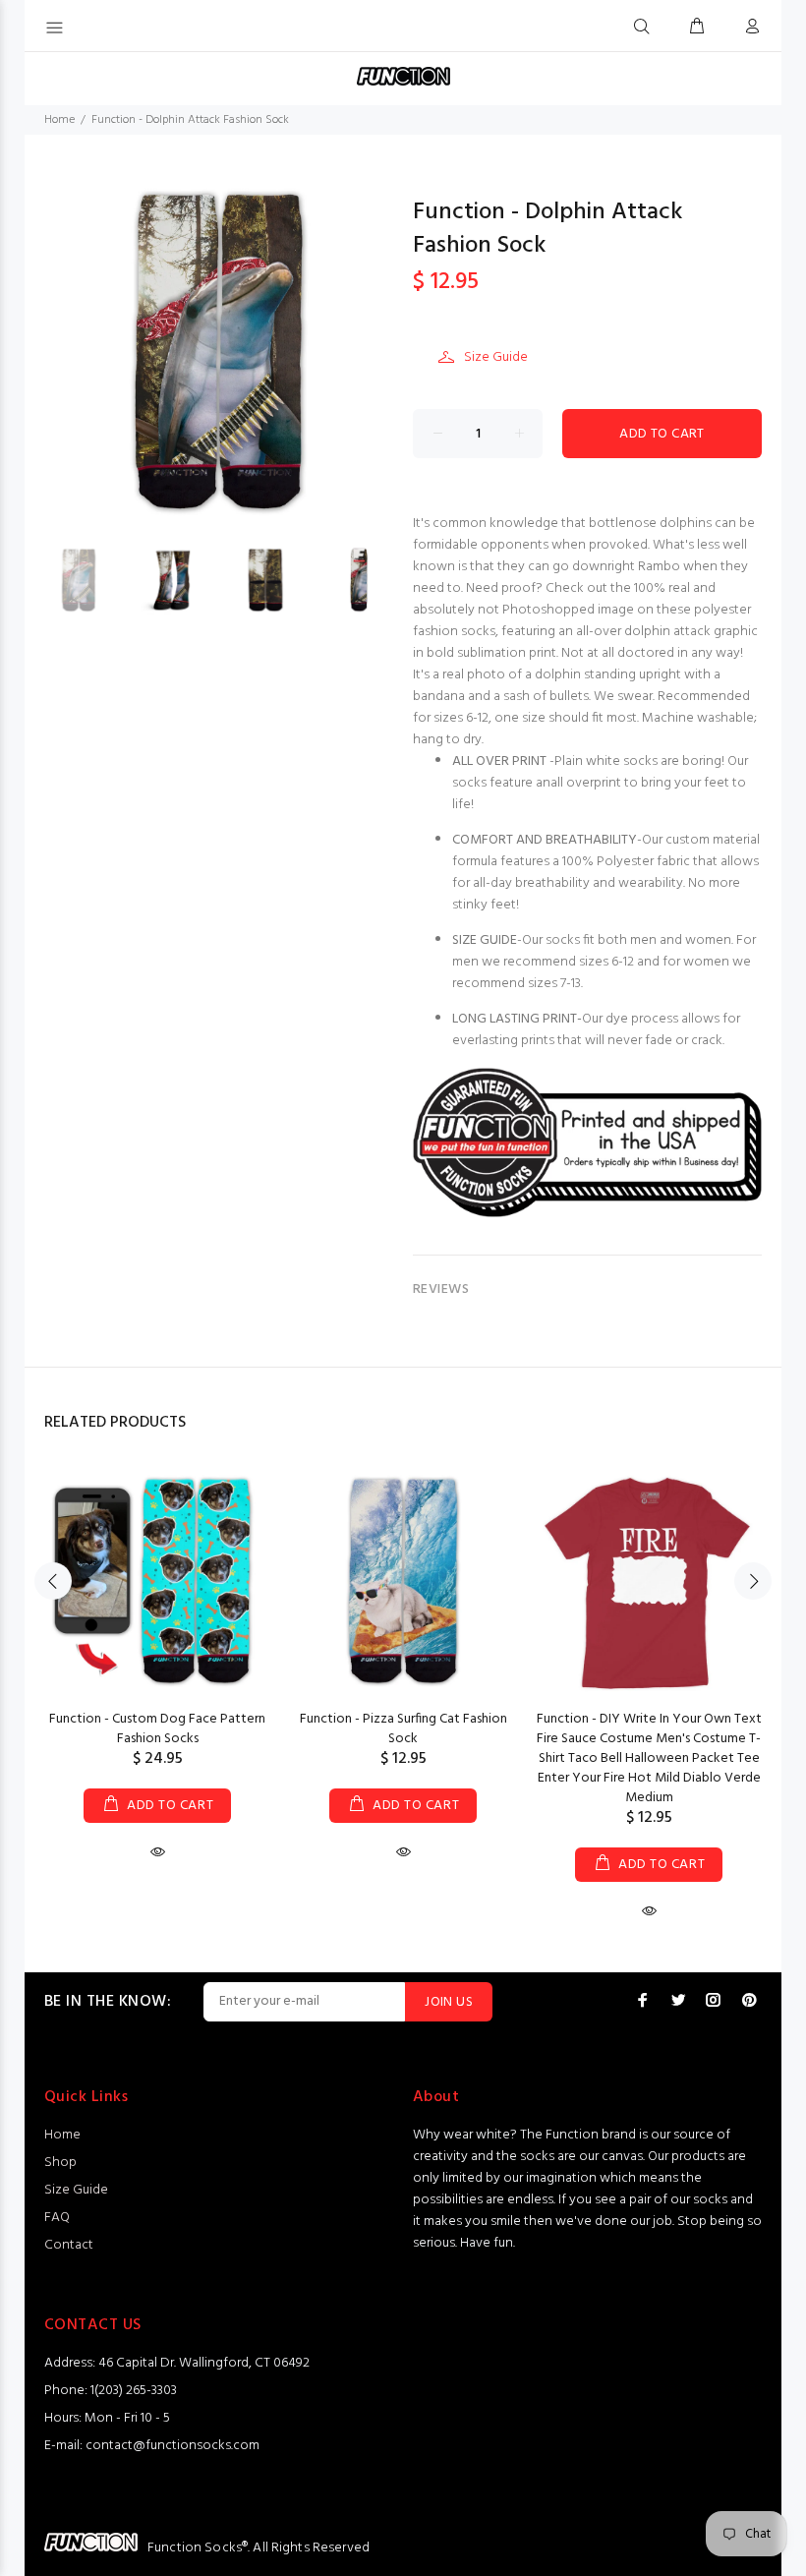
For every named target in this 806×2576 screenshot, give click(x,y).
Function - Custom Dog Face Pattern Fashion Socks (157, 1729)
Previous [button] (53, 1581)
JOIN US (449, 2002)
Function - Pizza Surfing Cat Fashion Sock (403, 1729)
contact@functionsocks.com (173, 2446)
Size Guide (496, 357)
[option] (91, 580)
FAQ (57, 2218)
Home (59, 120)
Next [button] (753, 1581)
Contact (69, 2245)
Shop (60, 2163)
